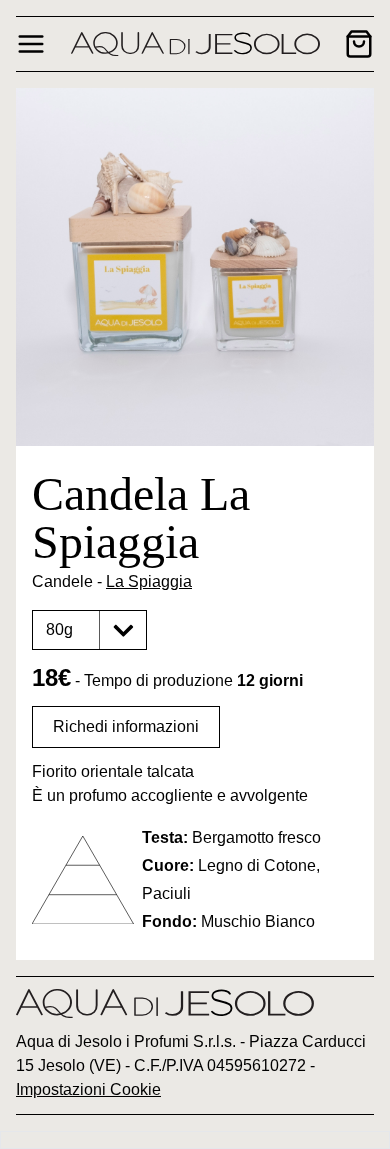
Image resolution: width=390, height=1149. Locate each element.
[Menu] (31, 44)
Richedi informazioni (126, 726)
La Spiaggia (149, 581)
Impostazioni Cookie (88, 1089)
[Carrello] (359, 44)
